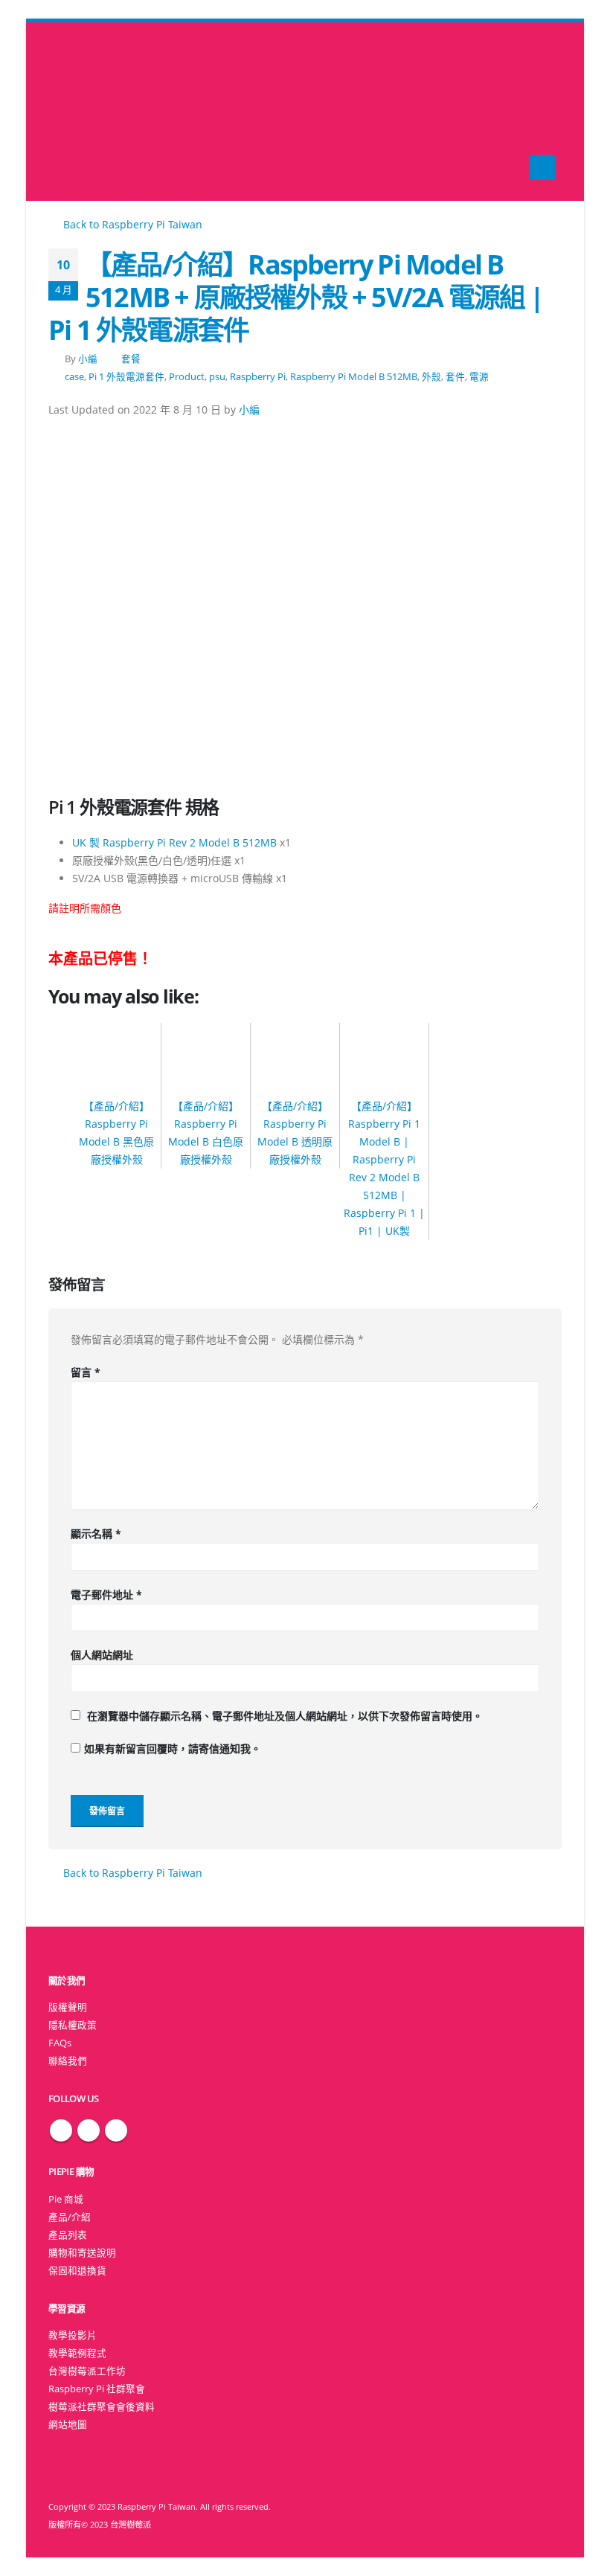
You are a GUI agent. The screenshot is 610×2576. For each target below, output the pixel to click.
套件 (455, 377)
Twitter (89, 2130)
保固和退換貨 (77, 2271)
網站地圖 (68, 2425)
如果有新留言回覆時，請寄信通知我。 (173, 1748)
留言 (86, 1372)
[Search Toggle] (305, 112)
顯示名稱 (96, 1533)
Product (187, 377)
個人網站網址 (102, 1655)
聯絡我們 (68, 2061)
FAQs (60, 2043)
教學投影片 (73, 2335)
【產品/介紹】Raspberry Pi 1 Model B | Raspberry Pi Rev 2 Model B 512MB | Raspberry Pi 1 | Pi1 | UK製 (384, 1168)
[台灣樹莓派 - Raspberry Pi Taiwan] (78, 112)
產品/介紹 (70, 2217)
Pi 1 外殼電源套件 (126, 377)
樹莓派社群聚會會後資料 (102, 2407)
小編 (88, 359)
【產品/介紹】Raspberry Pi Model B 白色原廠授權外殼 (206, 1132)
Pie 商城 (66, 2199)
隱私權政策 (73, 2025)
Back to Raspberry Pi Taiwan (131, 224)
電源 (479, 377)
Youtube (116, 2130)
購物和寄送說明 (82, 2253)
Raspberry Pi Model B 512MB (354, 377)
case (74, 377)
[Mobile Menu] (542, 167)
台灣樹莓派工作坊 (87, 2371)
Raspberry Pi (258, 377)
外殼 (431, 377)
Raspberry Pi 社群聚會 (97, 2389)
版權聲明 (68, 2007)
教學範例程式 (77, 2353)
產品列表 (68, 2235)
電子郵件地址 (106, 1594)
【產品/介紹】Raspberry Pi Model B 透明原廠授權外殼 (295, 1132)
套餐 (131, 359)
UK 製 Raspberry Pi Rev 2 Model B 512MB (174, 842)
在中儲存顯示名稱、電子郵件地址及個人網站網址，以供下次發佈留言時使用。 (285, 1716)
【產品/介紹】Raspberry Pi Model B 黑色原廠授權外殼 (116, 1132)
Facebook (61, 2130)
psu (217, 377)
